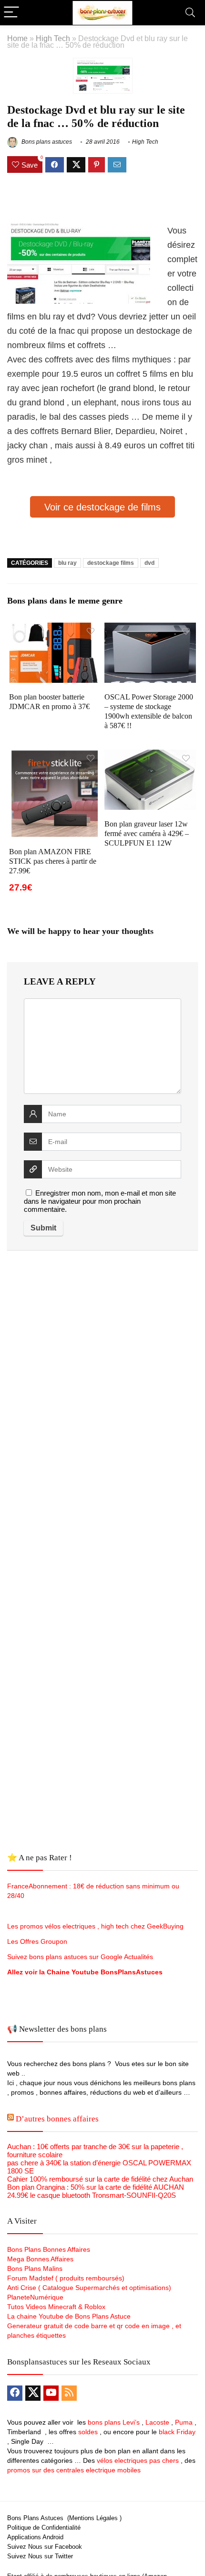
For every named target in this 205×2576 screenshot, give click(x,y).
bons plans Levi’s (114, 2422)
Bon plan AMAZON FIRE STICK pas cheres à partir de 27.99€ (53, 861)
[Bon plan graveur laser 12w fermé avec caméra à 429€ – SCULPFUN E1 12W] (150, 756)
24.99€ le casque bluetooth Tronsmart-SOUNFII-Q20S (92, 2195)
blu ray (67, 563)
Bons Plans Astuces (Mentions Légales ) (64, 2518)
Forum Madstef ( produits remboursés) (66, 2278)
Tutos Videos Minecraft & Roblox (56, 2307)
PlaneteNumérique (35, 2297)
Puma (184, 2422)
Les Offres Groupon (38, 1941)
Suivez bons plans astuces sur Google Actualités (80, 1957)
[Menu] (11, 13)
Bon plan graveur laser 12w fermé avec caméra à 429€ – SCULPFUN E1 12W (147, 833)
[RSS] (69, 2393)
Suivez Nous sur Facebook (45, 2547)
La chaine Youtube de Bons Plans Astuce (69, 2316)
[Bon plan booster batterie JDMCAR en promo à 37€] (55, 629)
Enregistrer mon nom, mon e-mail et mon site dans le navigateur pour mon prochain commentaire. (100, 1201)
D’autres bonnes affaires (57, 2119)
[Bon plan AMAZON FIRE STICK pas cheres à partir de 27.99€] (55, 756)
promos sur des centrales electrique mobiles (74, 2470)
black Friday (177, 2432)
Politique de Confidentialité (44, 2528)
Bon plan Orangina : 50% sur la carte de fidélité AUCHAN (96, 2187)
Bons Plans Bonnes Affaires (49, 2249)
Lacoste (157, 2422)
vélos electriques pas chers (137, 2460)
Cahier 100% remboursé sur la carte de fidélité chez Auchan (100, 2179)
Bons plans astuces (46, 142)
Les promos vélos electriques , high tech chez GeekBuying (95, 1926)
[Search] (190, 13)
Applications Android (35, 2537)
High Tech (53, 38)
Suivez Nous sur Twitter (40, 2556)
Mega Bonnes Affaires (40, 2259)
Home (17, 38)
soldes (88, 2432)
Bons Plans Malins (35, 2269)
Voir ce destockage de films (102, 507)
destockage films (111, 563)
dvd (149, 563)
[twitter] (33, 2393)
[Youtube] (51, 2393)
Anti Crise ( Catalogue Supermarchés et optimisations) (89, 2288)
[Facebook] (15, 2393)
